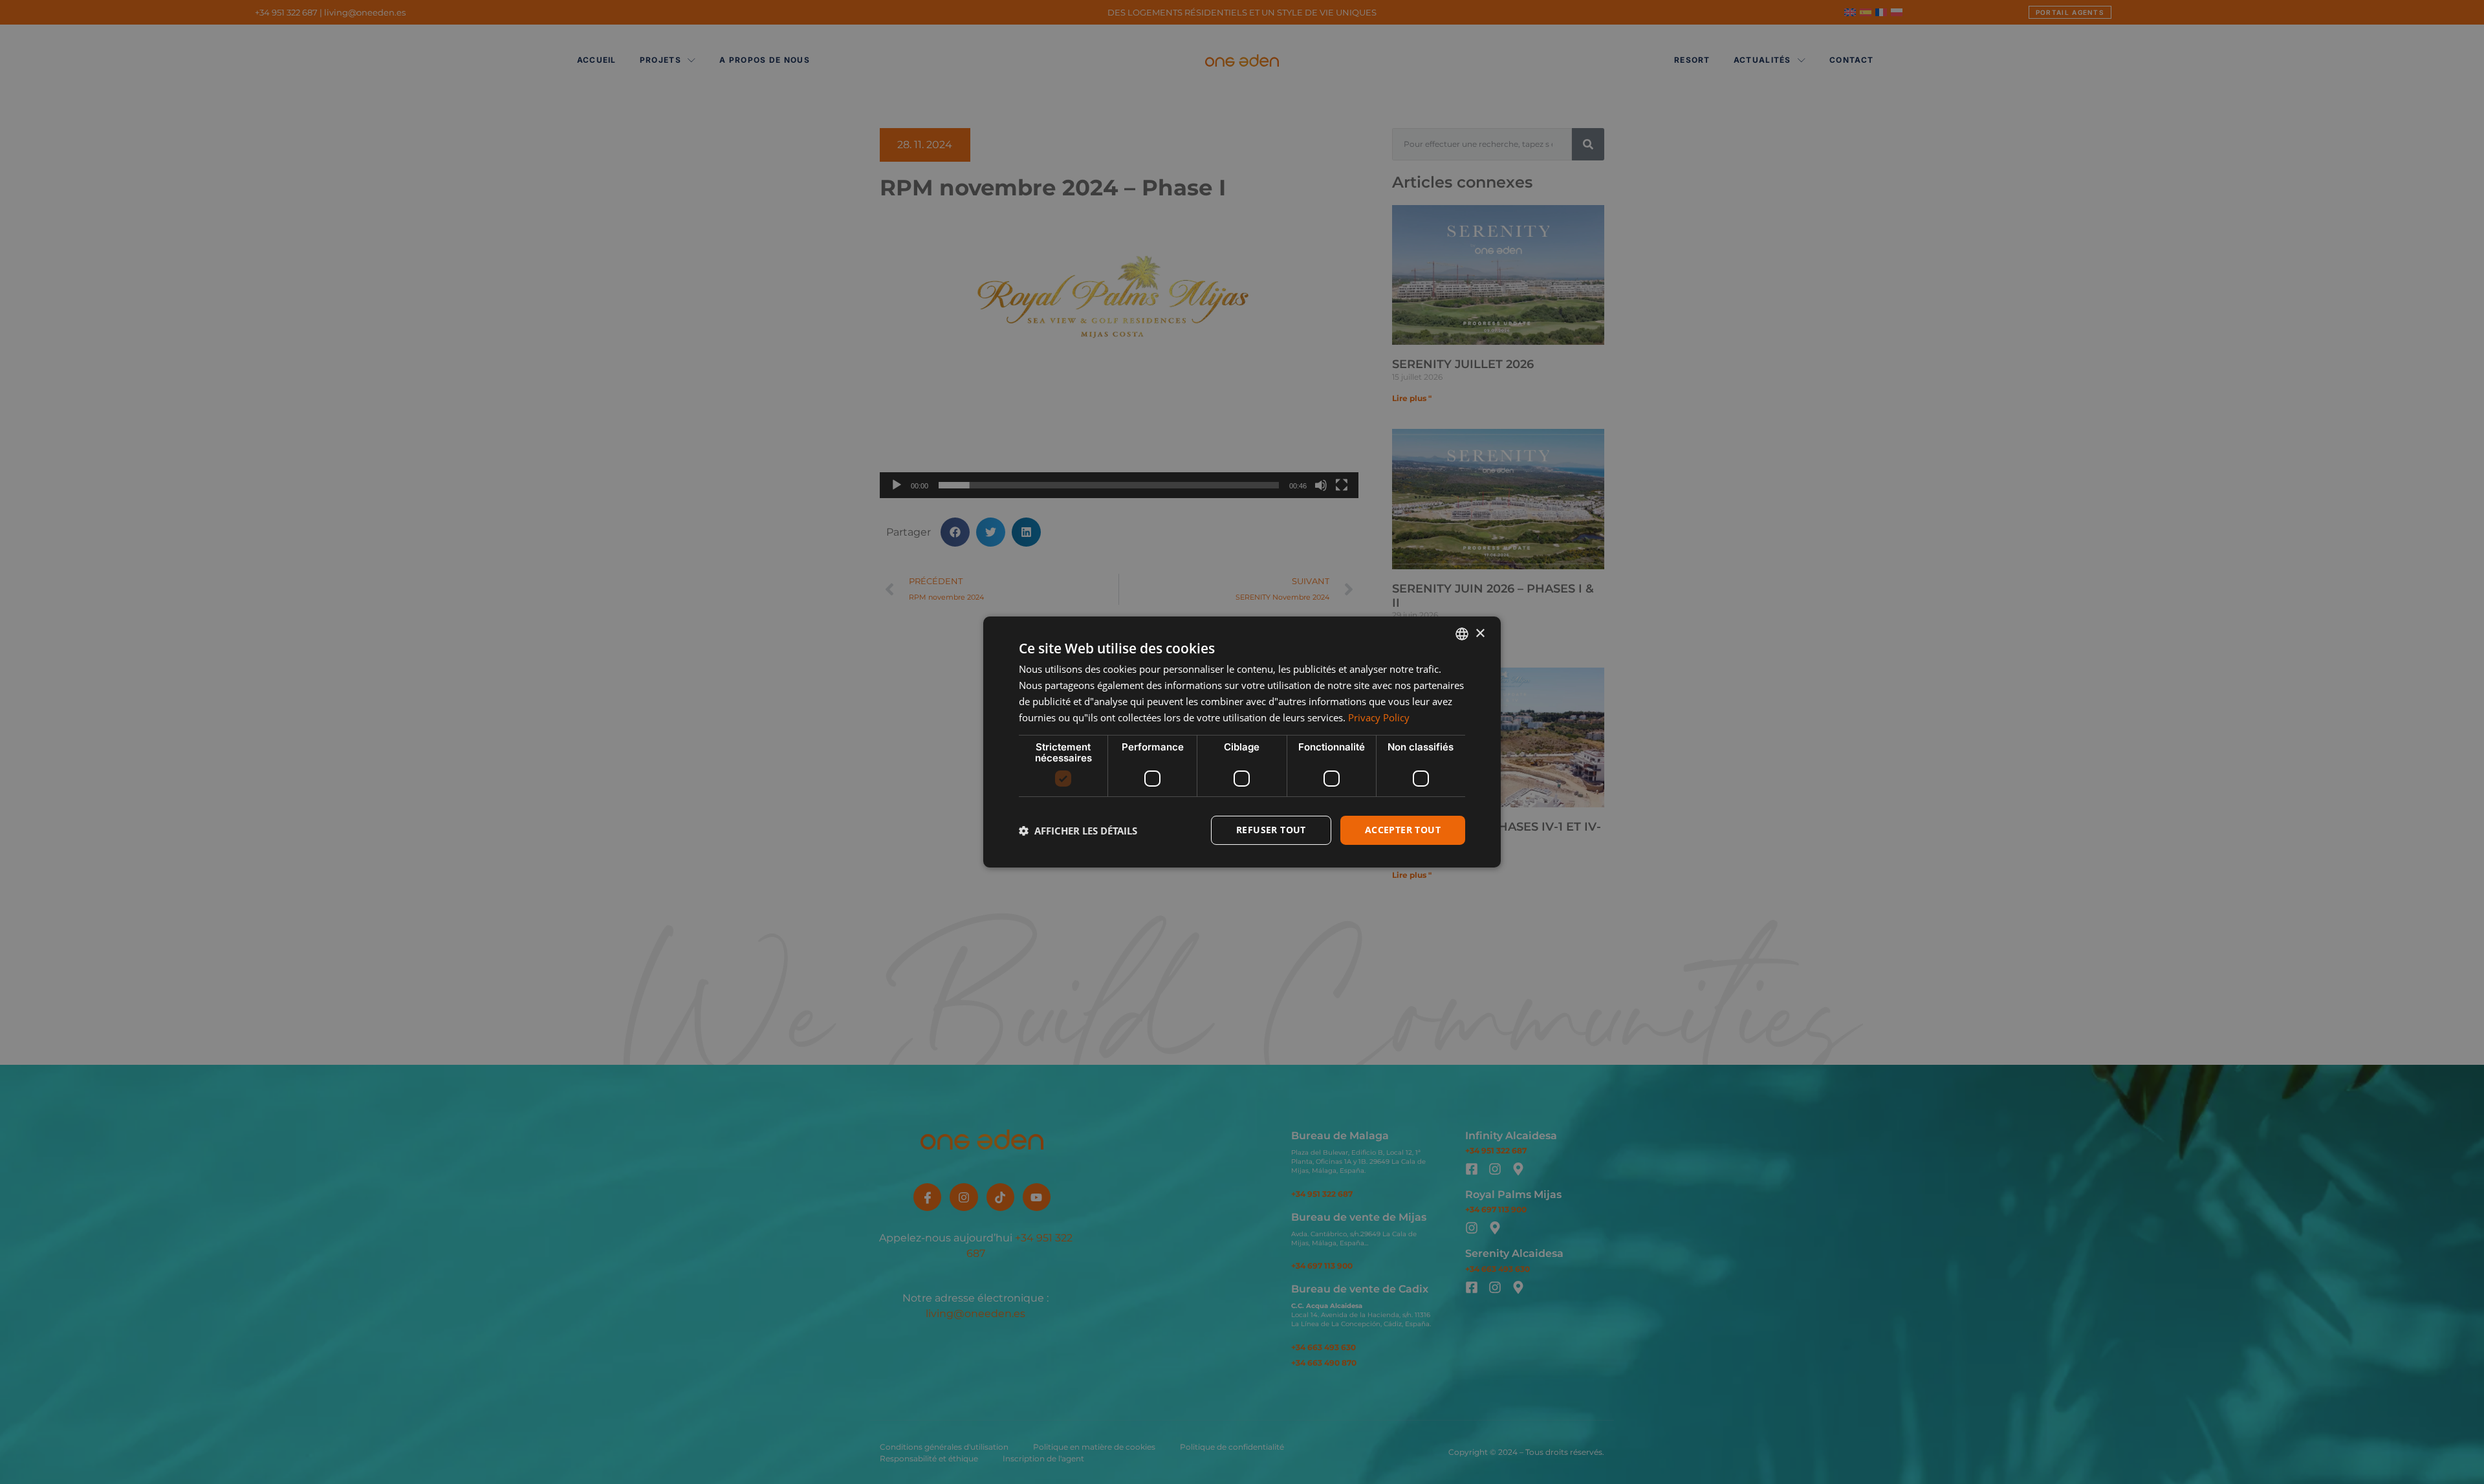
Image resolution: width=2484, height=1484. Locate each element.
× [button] (1480, 633)
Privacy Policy (1379, 717)
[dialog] (1242, 742)
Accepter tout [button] (1403, 830)
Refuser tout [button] (1271, 830)
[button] (1078, 831)
